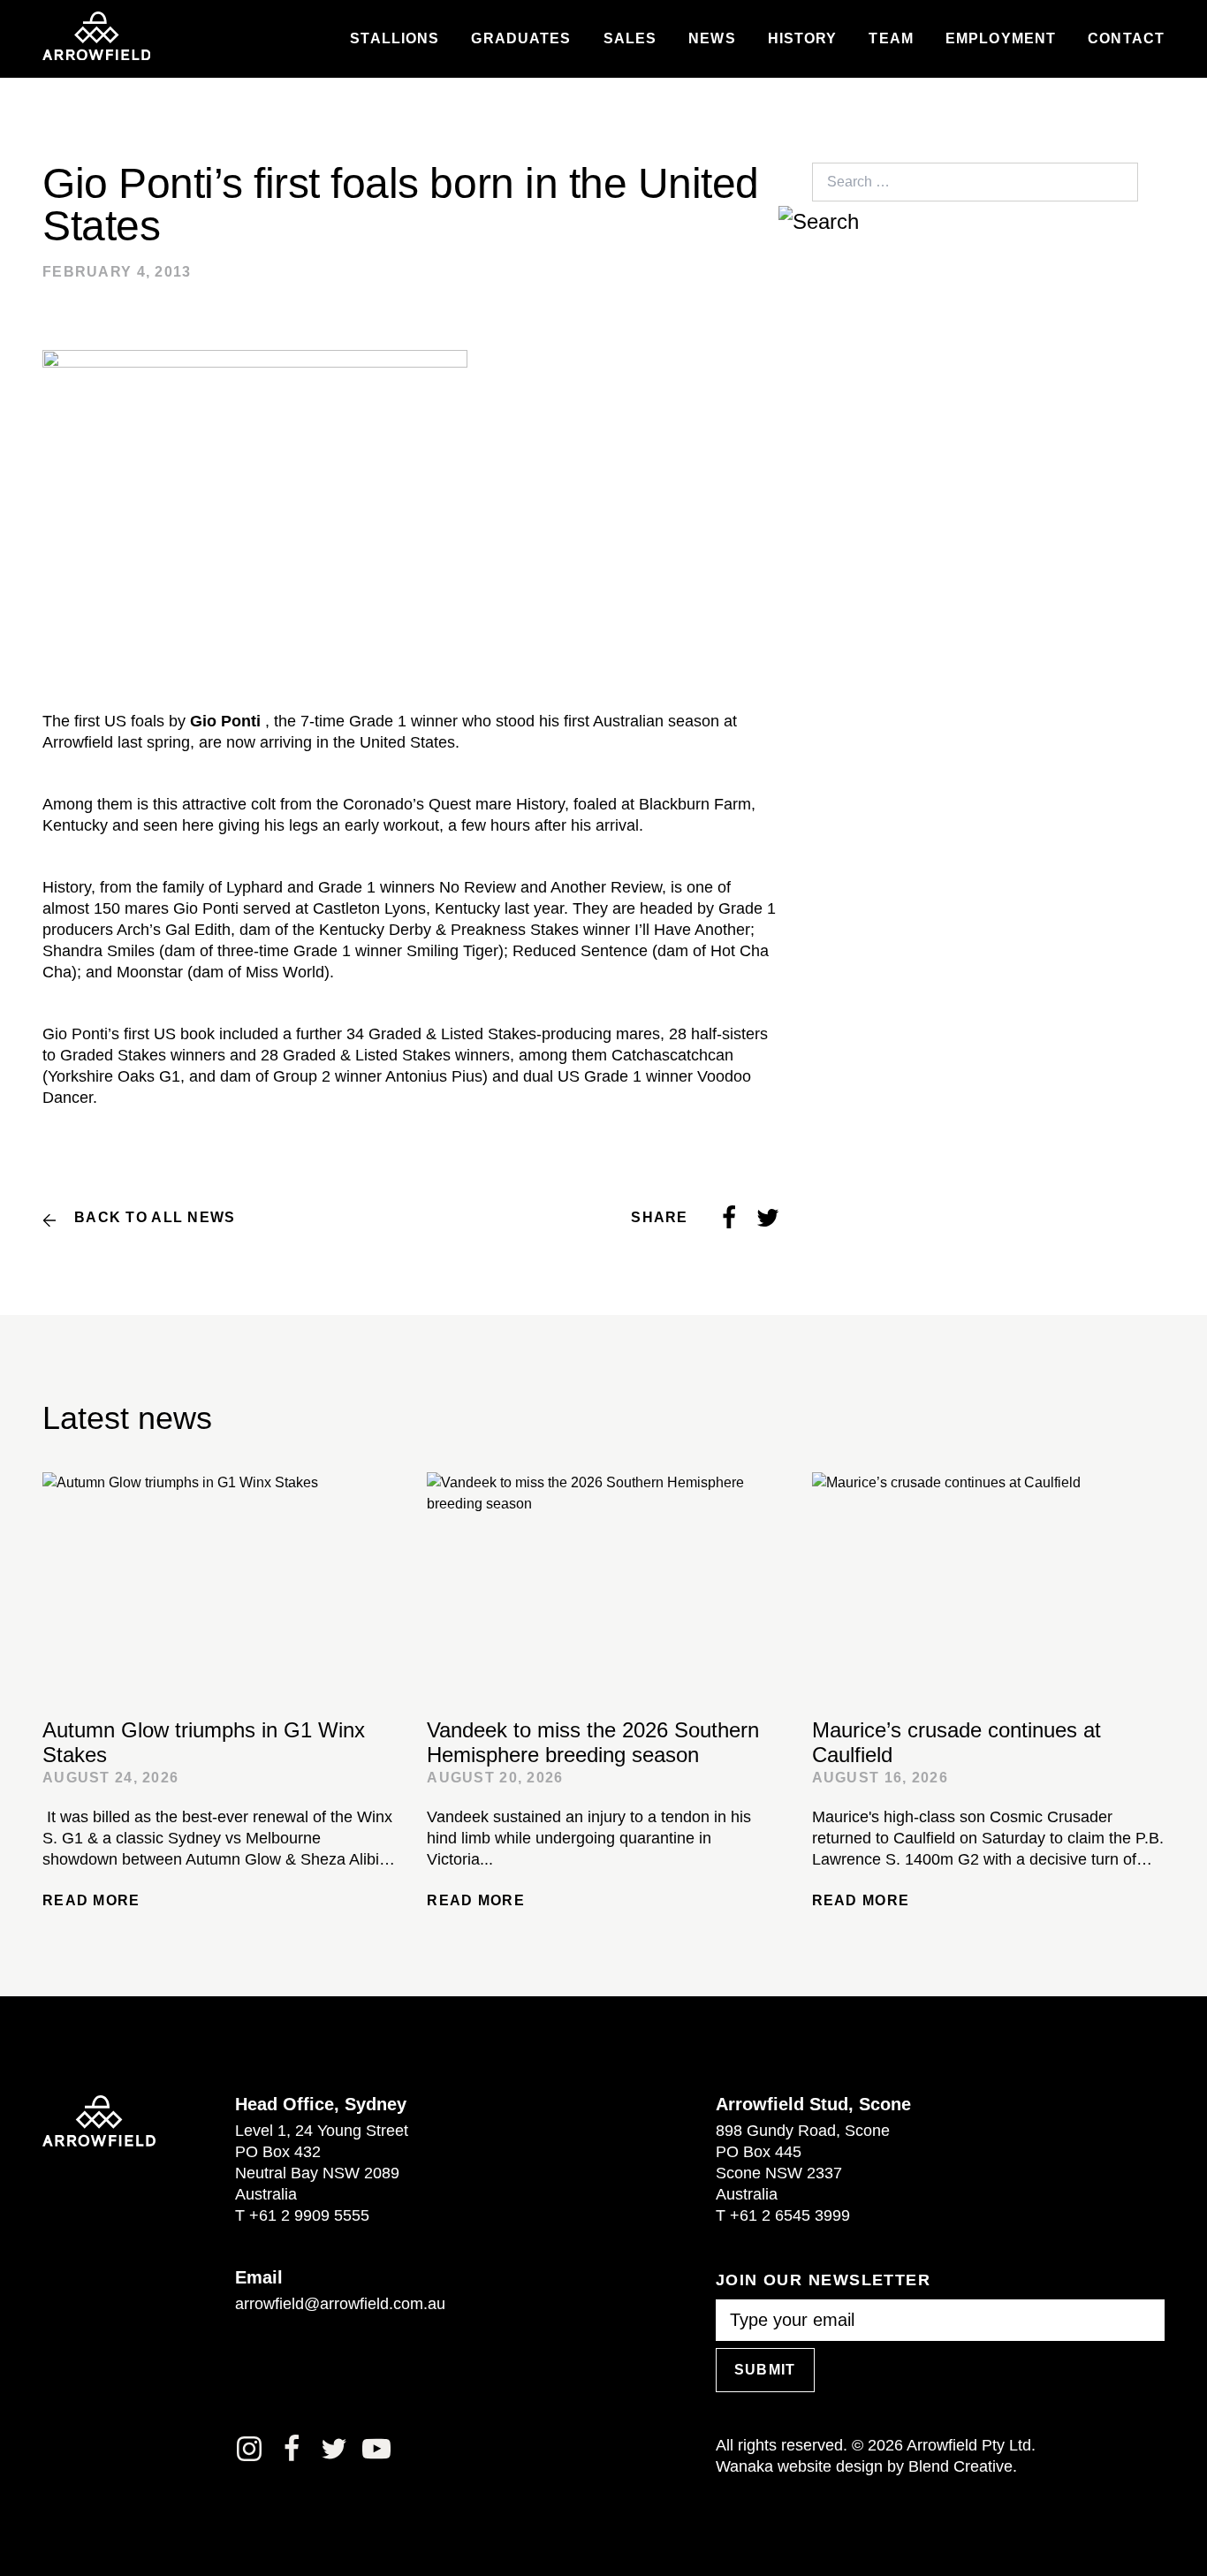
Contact (1126, 39)
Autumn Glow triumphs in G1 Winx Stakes (204, 1742)
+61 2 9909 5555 (309, 2215)
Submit (765, 2370)
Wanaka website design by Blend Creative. (866, 2466)
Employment (1001, 39)
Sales (630, 39)
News (712, 39)
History (803, 39)
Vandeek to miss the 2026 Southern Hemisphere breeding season (593, 1742)
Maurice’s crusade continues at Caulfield (956, 1742)
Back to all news (155, 1217)
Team (891, 39)
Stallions (395, 39)
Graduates (521, 39)
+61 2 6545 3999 (790, 2215)
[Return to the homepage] (96, 36)
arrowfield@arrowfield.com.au (340, 2304)
